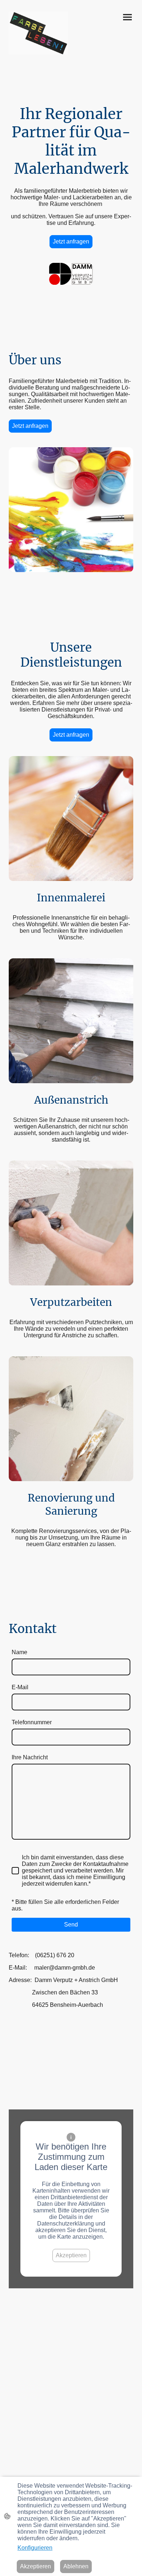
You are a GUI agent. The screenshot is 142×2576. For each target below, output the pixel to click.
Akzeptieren (71, 2255)
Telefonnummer (32, 1722)
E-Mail (20, 1687)
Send (71, 1925)
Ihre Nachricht (30, 1757)
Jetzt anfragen (71, 241)
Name (19, 1652)
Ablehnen (76, 2566)
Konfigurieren (35, 2548)
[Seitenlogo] (38, 33)
